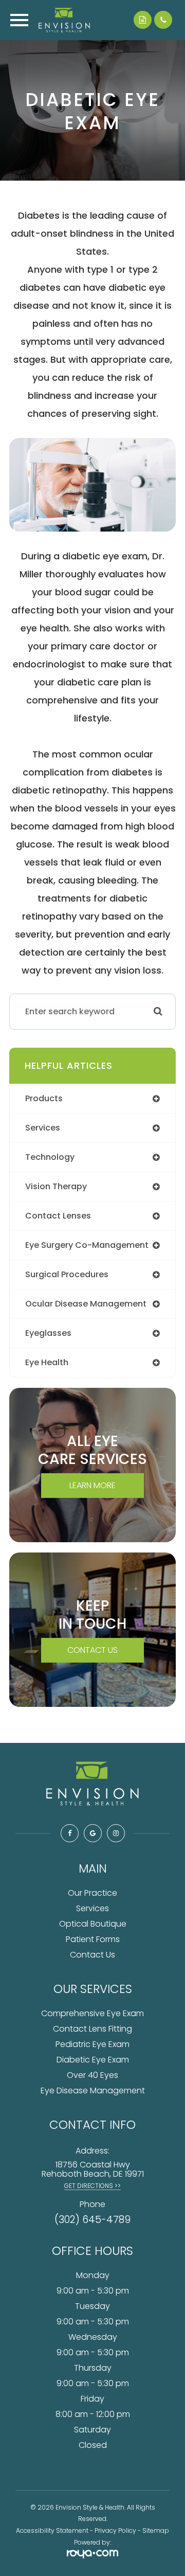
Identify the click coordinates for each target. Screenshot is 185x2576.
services (43, 1128)
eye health (47, 1362)
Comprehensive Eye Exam (92, 2013)
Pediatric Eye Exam (92, 2044)
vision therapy (56, 1186)
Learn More (92, 1485)
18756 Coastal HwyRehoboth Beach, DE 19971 (93, 2169)
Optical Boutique (93, 1924)
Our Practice (92, 1893)
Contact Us (92, 1650)
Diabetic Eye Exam (93, 2060)
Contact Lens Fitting (92, 2029)
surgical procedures (67, 1274)
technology (50, 1157)
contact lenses (58, 1216)
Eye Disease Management (93, 2090)
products (44, 1098)
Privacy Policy (115, 2530)
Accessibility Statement (52, 2530)
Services (92, 1908)
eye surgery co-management (87, 1245)
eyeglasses (48, 1333)
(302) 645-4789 (92, 2220)
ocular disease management (86, 1304)
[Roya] (92, 2555)
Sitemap (156, 2530)
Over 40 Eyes (92, 2075)
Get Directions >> (92, 2186)
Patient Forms (93, 1939)
